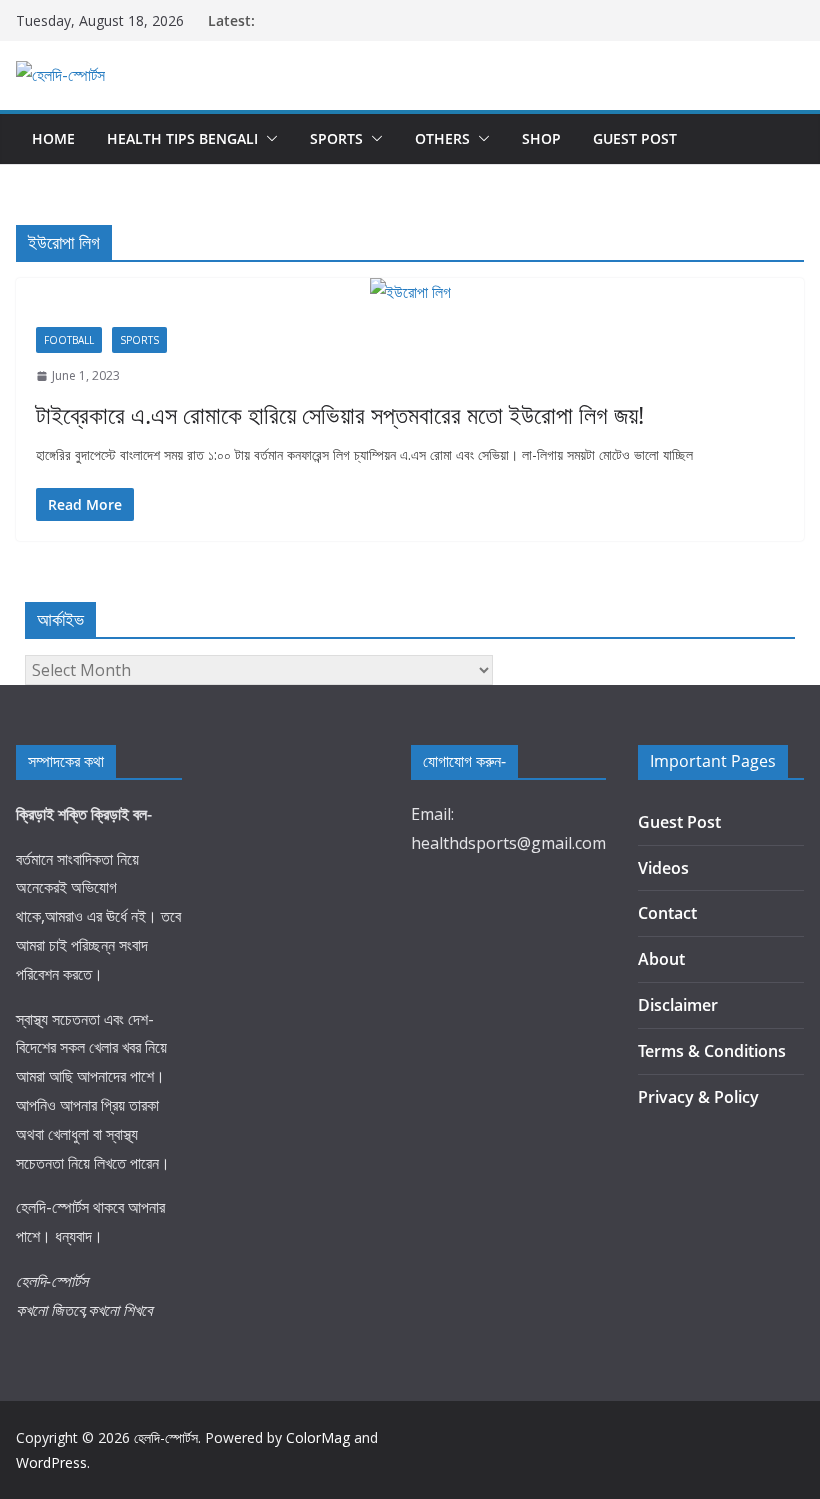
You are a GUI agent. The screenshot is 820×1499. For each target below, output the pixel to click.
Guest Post (635, 138)
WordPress (51, 1462)
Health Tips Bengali (182, 138)
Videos (663, 868)
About (661, 959)
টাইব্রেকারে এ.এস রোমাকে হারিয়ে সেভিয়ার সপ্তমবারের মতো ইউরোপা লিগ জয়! (340, 414)
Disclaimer (678, 1005)
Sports (336, 138)
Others (442, 138)
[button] (268, 139)
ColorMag (318, 1437)
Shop (541, 138)
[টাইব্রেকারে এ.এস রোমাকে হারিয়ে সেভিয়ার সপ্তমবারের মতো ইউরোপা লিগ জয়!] (410, 292)
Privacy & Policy (698, 1097)
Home (53, 138)
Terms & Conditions (712, 1051)
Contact (667, 913)
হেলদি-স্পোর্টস (166, 1437)
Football (69, 340)
